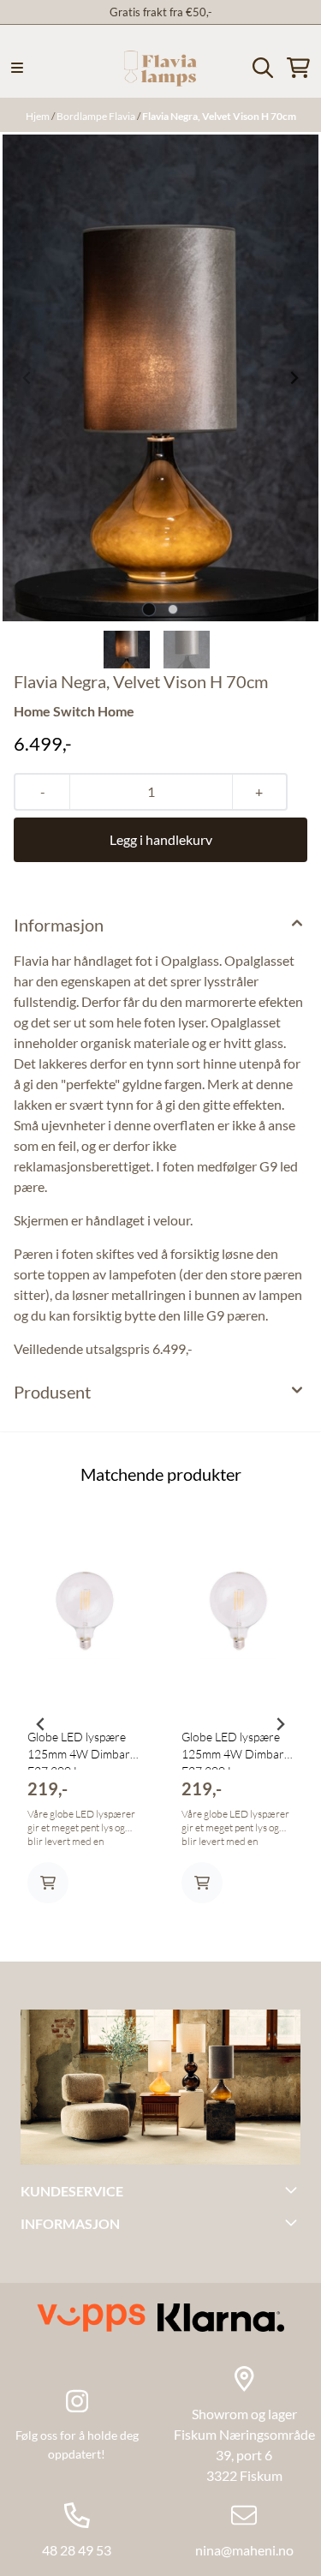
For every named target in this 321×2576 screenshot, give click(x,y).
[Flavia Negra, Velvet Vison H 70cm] (160, 378)
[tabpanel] (84, 1717)
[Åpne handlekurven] (298, 68)
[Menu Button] (17, 68)
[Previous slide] (27, 378)
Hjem (39, 116)
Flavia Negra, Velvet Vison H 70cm (219, 116)
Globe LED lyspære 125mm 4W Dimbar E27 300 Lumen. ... (79, 1749)
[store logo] (160, 68)
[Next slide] (294, 378)
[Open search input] (263, 68)
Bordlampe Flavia (97, 116)
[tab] (149, 609)
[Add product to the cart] (48, 1883)
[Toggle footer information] (294, 2190)
